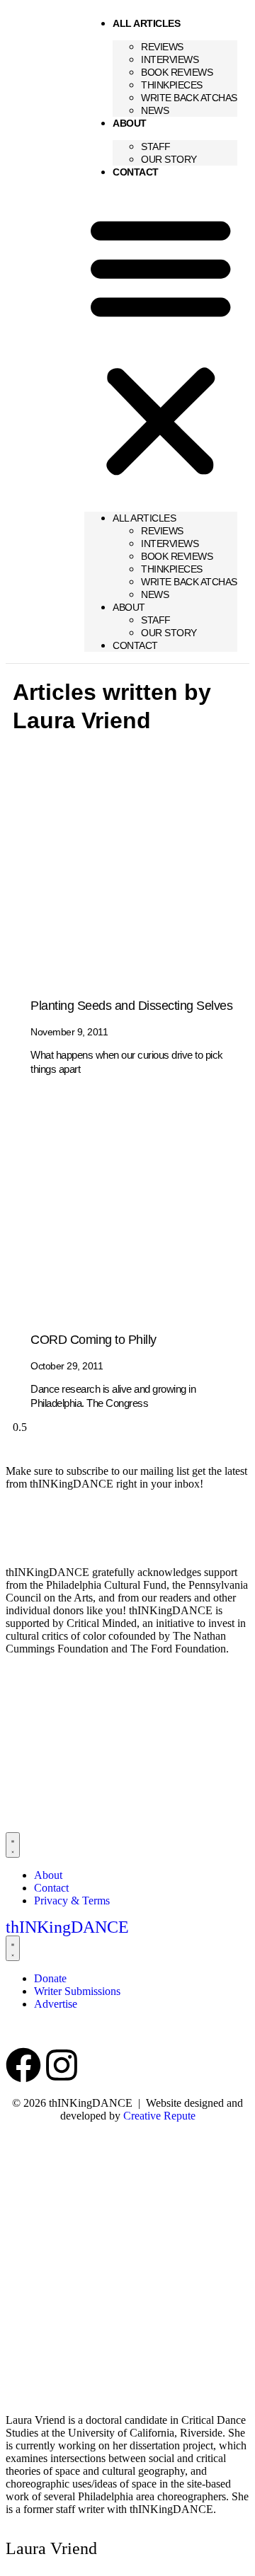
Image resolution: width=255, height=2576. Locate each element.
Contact (136, 172)
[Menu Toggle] (13, 1845)
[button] (161, 345)
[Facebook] (23, 2065)
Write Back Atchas (189, 98)
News (155, 110)
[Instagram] (62, 2065)
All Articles (146, 23)
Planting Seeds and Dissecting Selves (131, 1006)
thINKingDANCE (67, 1927)
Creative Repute (159, 2116)
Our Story (169, 159)
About (130, 123)
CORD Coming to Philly (93, 1340)
